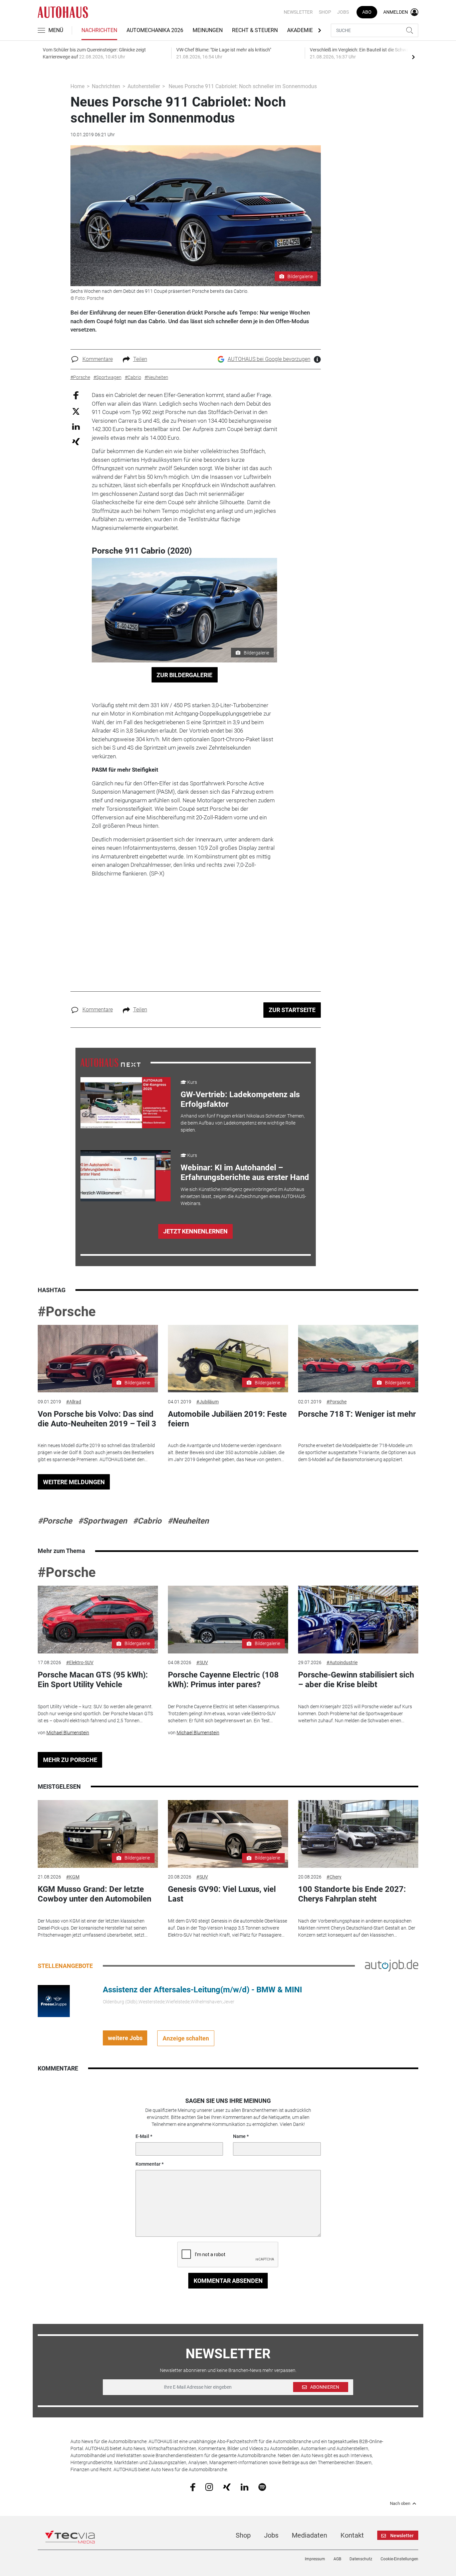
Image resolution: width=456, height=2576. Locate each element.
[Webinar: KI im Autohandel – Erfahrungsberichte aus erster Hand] (126, 1176)
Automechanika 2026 (155, 30)
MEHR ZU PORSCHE (70, 1760)
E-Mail (142, 2136)
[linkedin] (245, 2487)
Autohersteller (144, 86)
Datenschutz (361, 2559)
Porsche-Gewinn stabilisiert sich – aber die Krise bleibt (356, 1680)
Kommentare (98, 359)
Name (239, 2136)
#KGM (73, 1877)
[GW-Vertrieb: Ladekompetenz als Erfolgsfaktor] (126, 1103)
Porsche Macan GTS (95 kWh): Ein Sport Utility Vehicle (93, 1680)
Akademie (300, 30)
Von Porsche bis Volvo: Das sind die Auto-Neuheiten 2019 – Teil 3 (97, 1419)
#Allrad (74, 1402)
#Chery (334, 1877)
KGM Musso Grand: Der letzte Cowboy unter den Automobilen (94, 1894)
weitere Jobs (125, 2038)
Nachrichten (99, 30)
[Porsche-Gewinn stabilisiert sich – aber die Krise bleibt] (358, 1620)
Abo (367, 12)
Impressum (315, 2559)
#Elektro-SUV (80, 1662)
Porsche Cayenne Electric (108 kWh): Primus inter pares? (223, 1680)
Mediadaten (309, 2535)
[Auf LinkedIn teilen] (76, 426)
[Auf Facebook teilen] (76, 395)
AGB (337, 2559)
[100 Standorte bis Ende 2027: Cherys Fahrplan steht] (358, 1834)
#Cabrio (147, 1521)
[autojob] (392, 1965)
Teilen (140, 359)
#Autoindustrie (342, 1662)
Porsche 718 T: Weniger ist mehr (357, 1414)
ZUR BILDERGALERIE (184, 675)
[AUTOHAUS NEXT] (110, 1062)
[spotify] (262, 2487)
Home (77, 86)
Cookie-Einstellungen (399, 2559)
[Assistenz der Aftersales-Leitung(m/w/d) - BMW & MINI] (54, 2001)
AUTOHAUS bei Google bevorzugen (269, 359)
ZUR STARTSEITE (292, 1010)
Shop (325, 12)
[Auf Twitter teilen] (76, 411)
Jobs (343, 12)
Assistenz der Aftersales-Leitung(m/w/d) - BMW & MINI (202, 1990)
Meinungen (208, 30)
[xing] (227, 2487)
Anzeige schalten (186, 2038)
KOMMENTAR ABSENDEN (228, 2281)
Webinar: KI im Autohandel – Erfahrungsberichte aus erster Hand (245, 1172)
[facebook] (193, 2487)
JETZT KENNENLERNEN (195, 1231)
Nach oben (400, 2504)
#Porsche (67, 1312)
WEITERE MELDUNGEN (74, 1482)
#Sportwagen (102, 1521)
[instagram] (209, 2487)
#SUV (202, 1662)
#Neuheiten (188, 1521)
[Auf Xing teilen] (76, 441)
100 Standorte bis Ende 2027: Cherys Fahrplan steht (352, 1894)
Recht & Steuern (255, 30)
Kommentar (148, 2164)
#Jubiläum (207, 1402)
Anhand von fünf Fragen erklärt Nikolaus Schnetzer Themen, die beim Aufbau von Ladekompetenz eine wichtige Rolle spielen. (243, 1123)
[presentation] (413, 57)
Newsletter (298, 12)
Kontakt (352, 2535)
